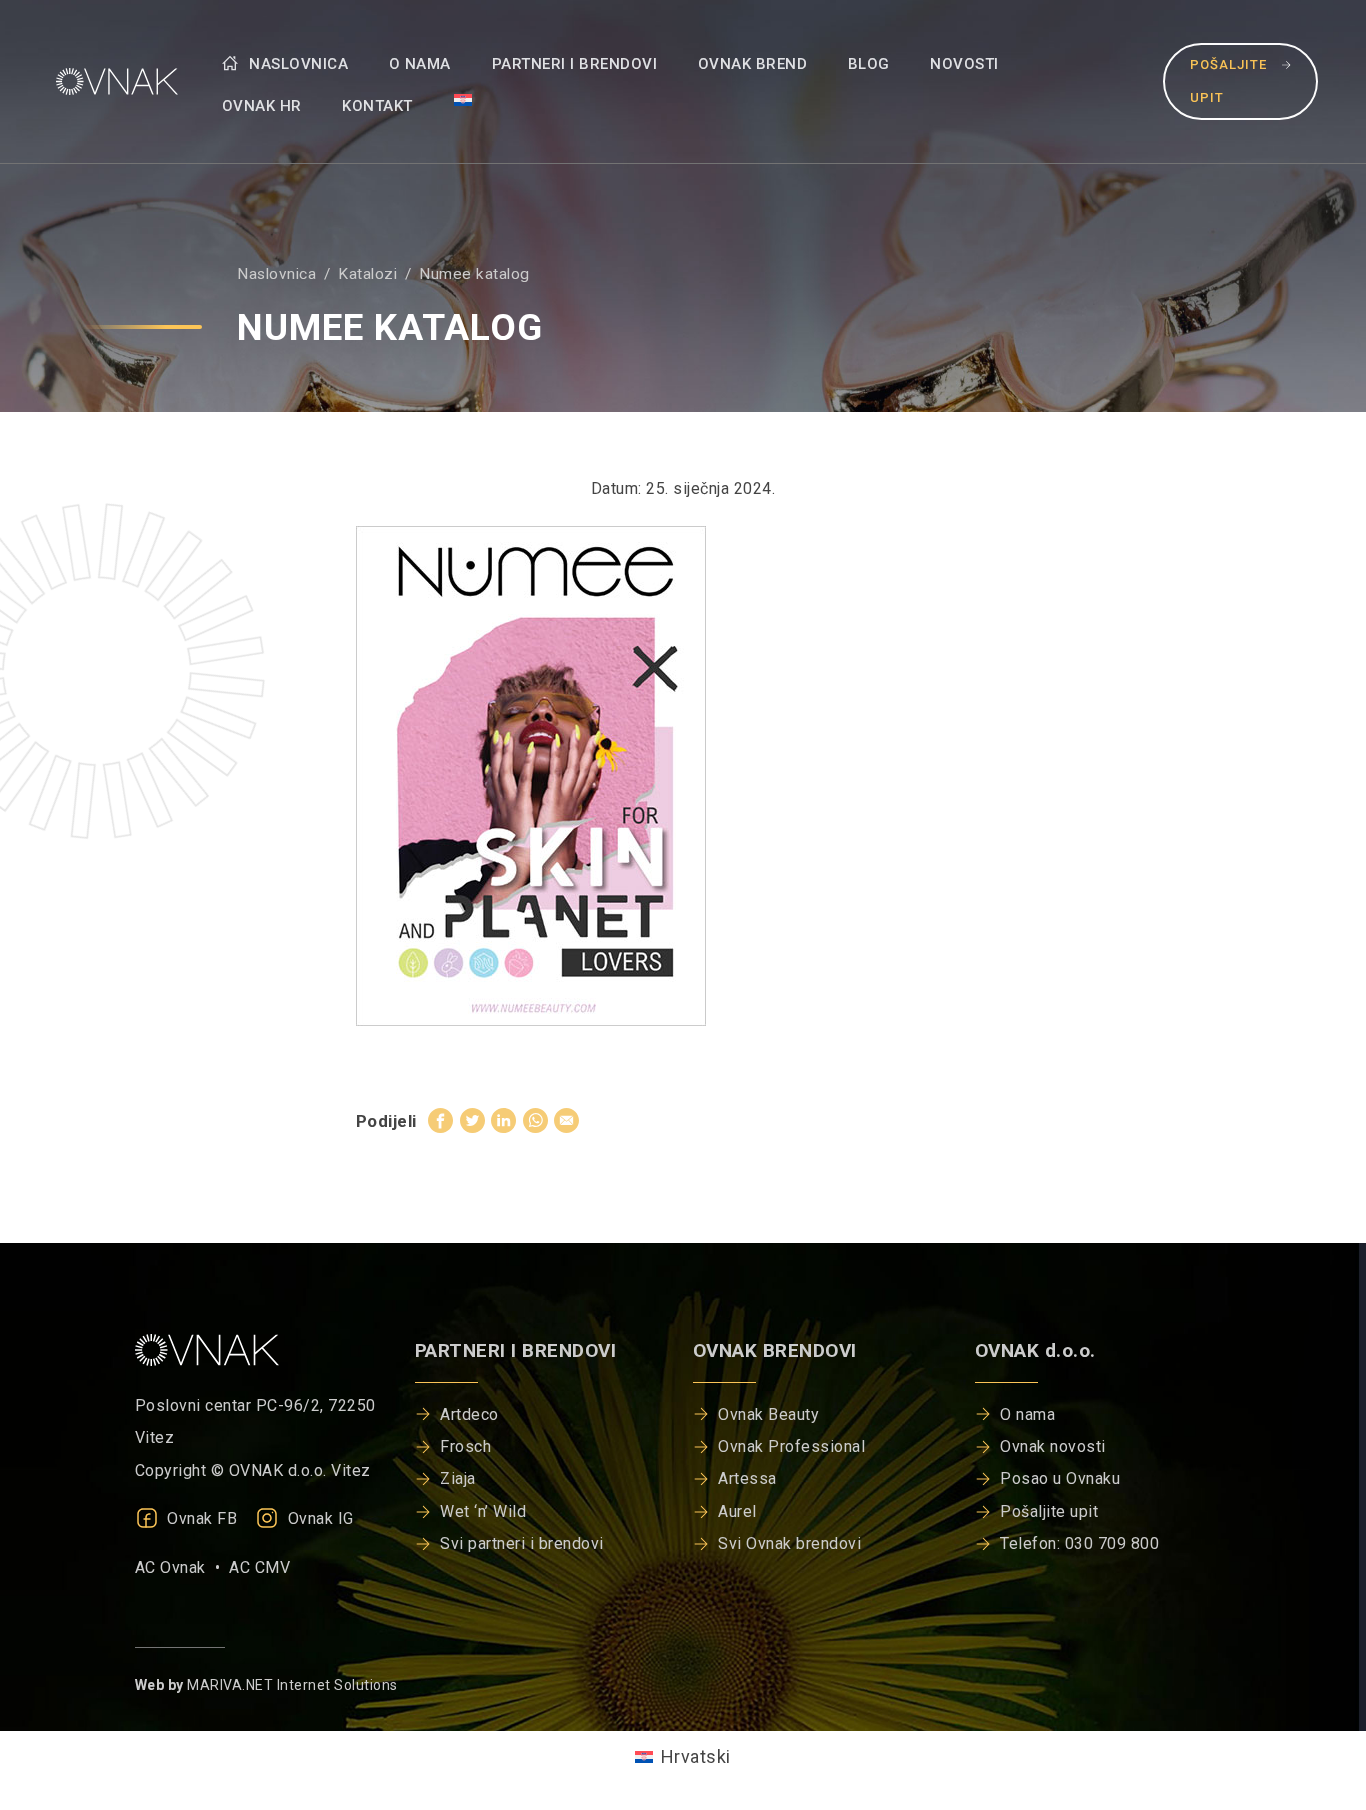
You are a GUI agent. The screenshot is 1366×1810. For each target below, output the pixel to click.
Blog (869, 64)
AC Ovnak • (182, 1567)
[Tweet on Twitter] (472, 1120)
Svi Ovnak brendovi (789, 1543)
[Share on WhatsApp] (535, 1120)
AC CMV (259, 1567)
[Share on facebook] (440, 1120)
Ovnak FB (200, 1518)
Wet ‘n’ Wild (483, 1511)
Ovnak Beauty (768, 1414)
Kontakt (377, 106)
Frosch (465, 1446)
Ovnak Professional (791, 1446)
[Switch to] (462, 99)
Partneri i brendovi (575, 64)
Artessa (747, 1478)
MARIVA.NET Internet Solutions (292, 1685)
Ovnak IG (318, 1518)
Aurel (737, 1511)
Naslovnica (297, 64)
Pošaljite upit (1228, 80)
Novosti (964, 64)
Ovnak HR (262, 106)
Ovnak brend (753, 64)
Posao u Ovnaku (1060, 1478)
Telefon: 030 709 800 (1079, 1543)
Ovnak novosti (1053, 1446)
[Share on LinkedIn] (503, 1120)
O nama (420, 64)
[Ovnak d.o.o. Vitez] (113, 81)
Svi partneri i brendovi (522, 1543)
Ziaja (458, 1478)
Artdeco (469, 1414)
